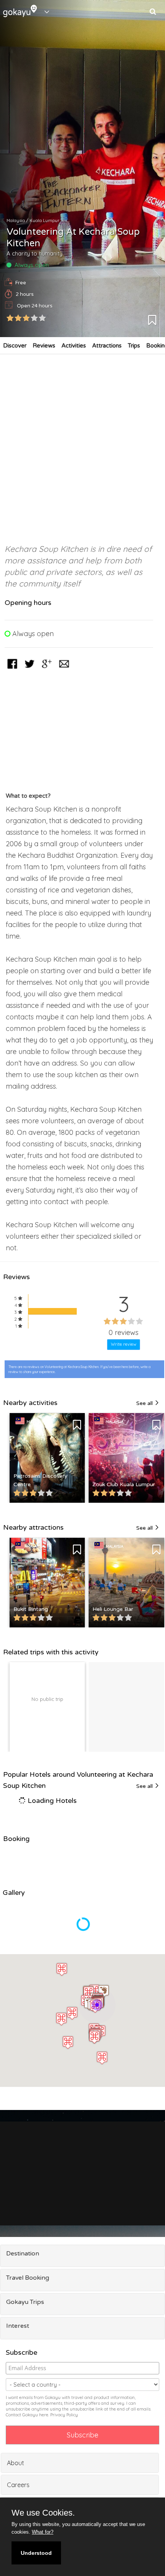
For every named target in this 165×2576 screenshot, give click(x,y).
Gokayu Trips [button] (25, 2302)
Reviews (44, 346)
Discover (15, 346)
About (16, 2463)
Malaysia (16, 221)
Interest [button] (18, 2326)
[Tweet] (30, 669)
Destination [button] (23, 2254)
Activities (74, 346)
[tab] (82, 2256)
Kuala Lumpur (45, 221)
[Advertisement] (82, 445)
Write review (124, 1344)
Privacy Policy (64, 2415)
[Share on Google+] (47, 669)
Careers (18, 2485)
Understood (36, 2553)
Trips (134, 346)
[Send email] (64, 669)
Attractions (107, 346)
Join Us (141, 2196)
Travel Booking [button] (28, 2278)
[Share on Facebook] (12, 669)
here (44, 2415)
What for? (43, 2532)
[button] (95, 2006)
